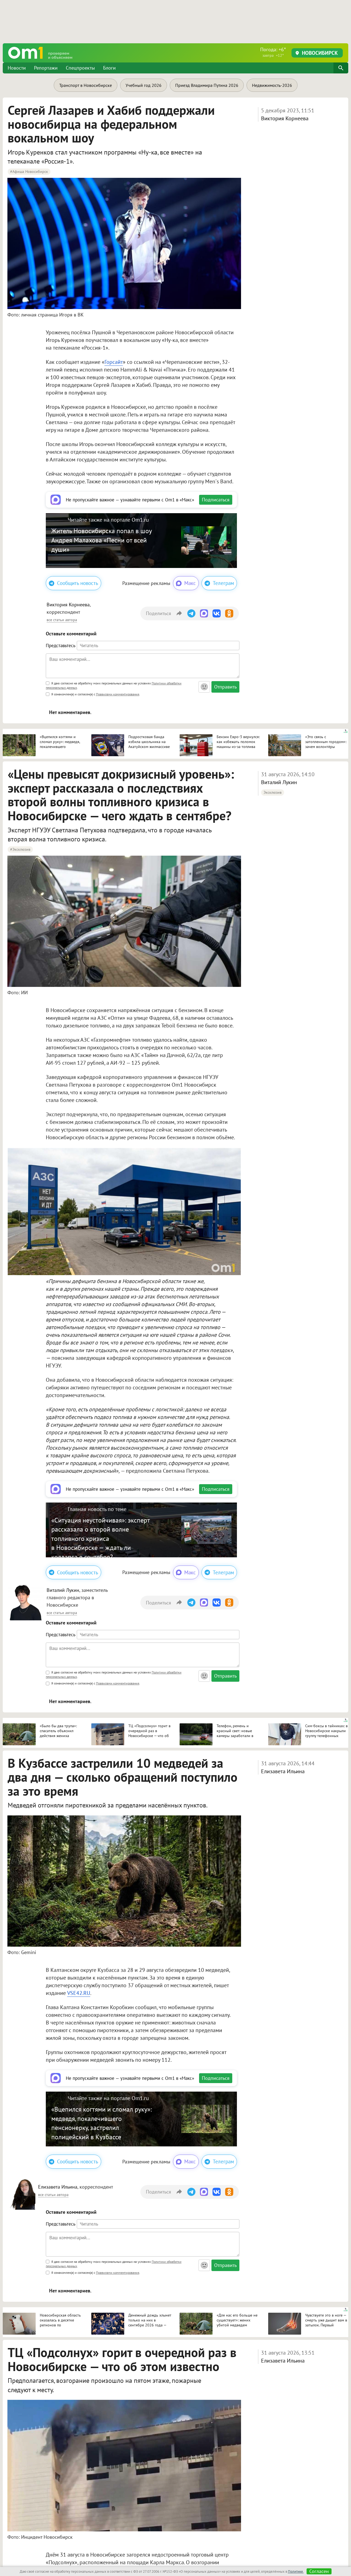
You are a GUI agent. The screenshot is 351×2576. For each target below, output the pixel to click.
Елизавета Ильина (283, 1771)
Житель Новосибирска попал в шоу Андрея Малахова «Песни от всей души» (101, 540)
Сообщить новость (78, 583)
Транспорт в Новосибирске (86, 85)
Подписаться (216, 500)
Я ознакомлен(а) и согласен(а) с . (95, 694)
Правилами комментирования (118, 694)
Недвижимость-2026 (272, 85)
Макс (190, 583)
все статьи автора (62, 620)
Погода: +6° (273, 52)
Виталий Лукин (279, 782)
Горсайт (114, 362)
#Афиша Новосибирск (29, 172)
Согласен (319, 2571)
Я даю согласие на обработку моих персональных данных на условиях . (114, 685)
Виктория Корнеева (285, 118)
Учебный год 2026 (144, 85)
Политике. (296, 2571)
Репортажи (46, 68)
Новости (17, 68)
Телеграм (223, 583)
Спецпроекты (80, 68)
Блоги (109, 68)
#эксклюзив (20, 849)
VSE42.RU (79, 1993)
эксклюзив (273, 792)
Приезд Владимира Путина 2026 (207, 85)
